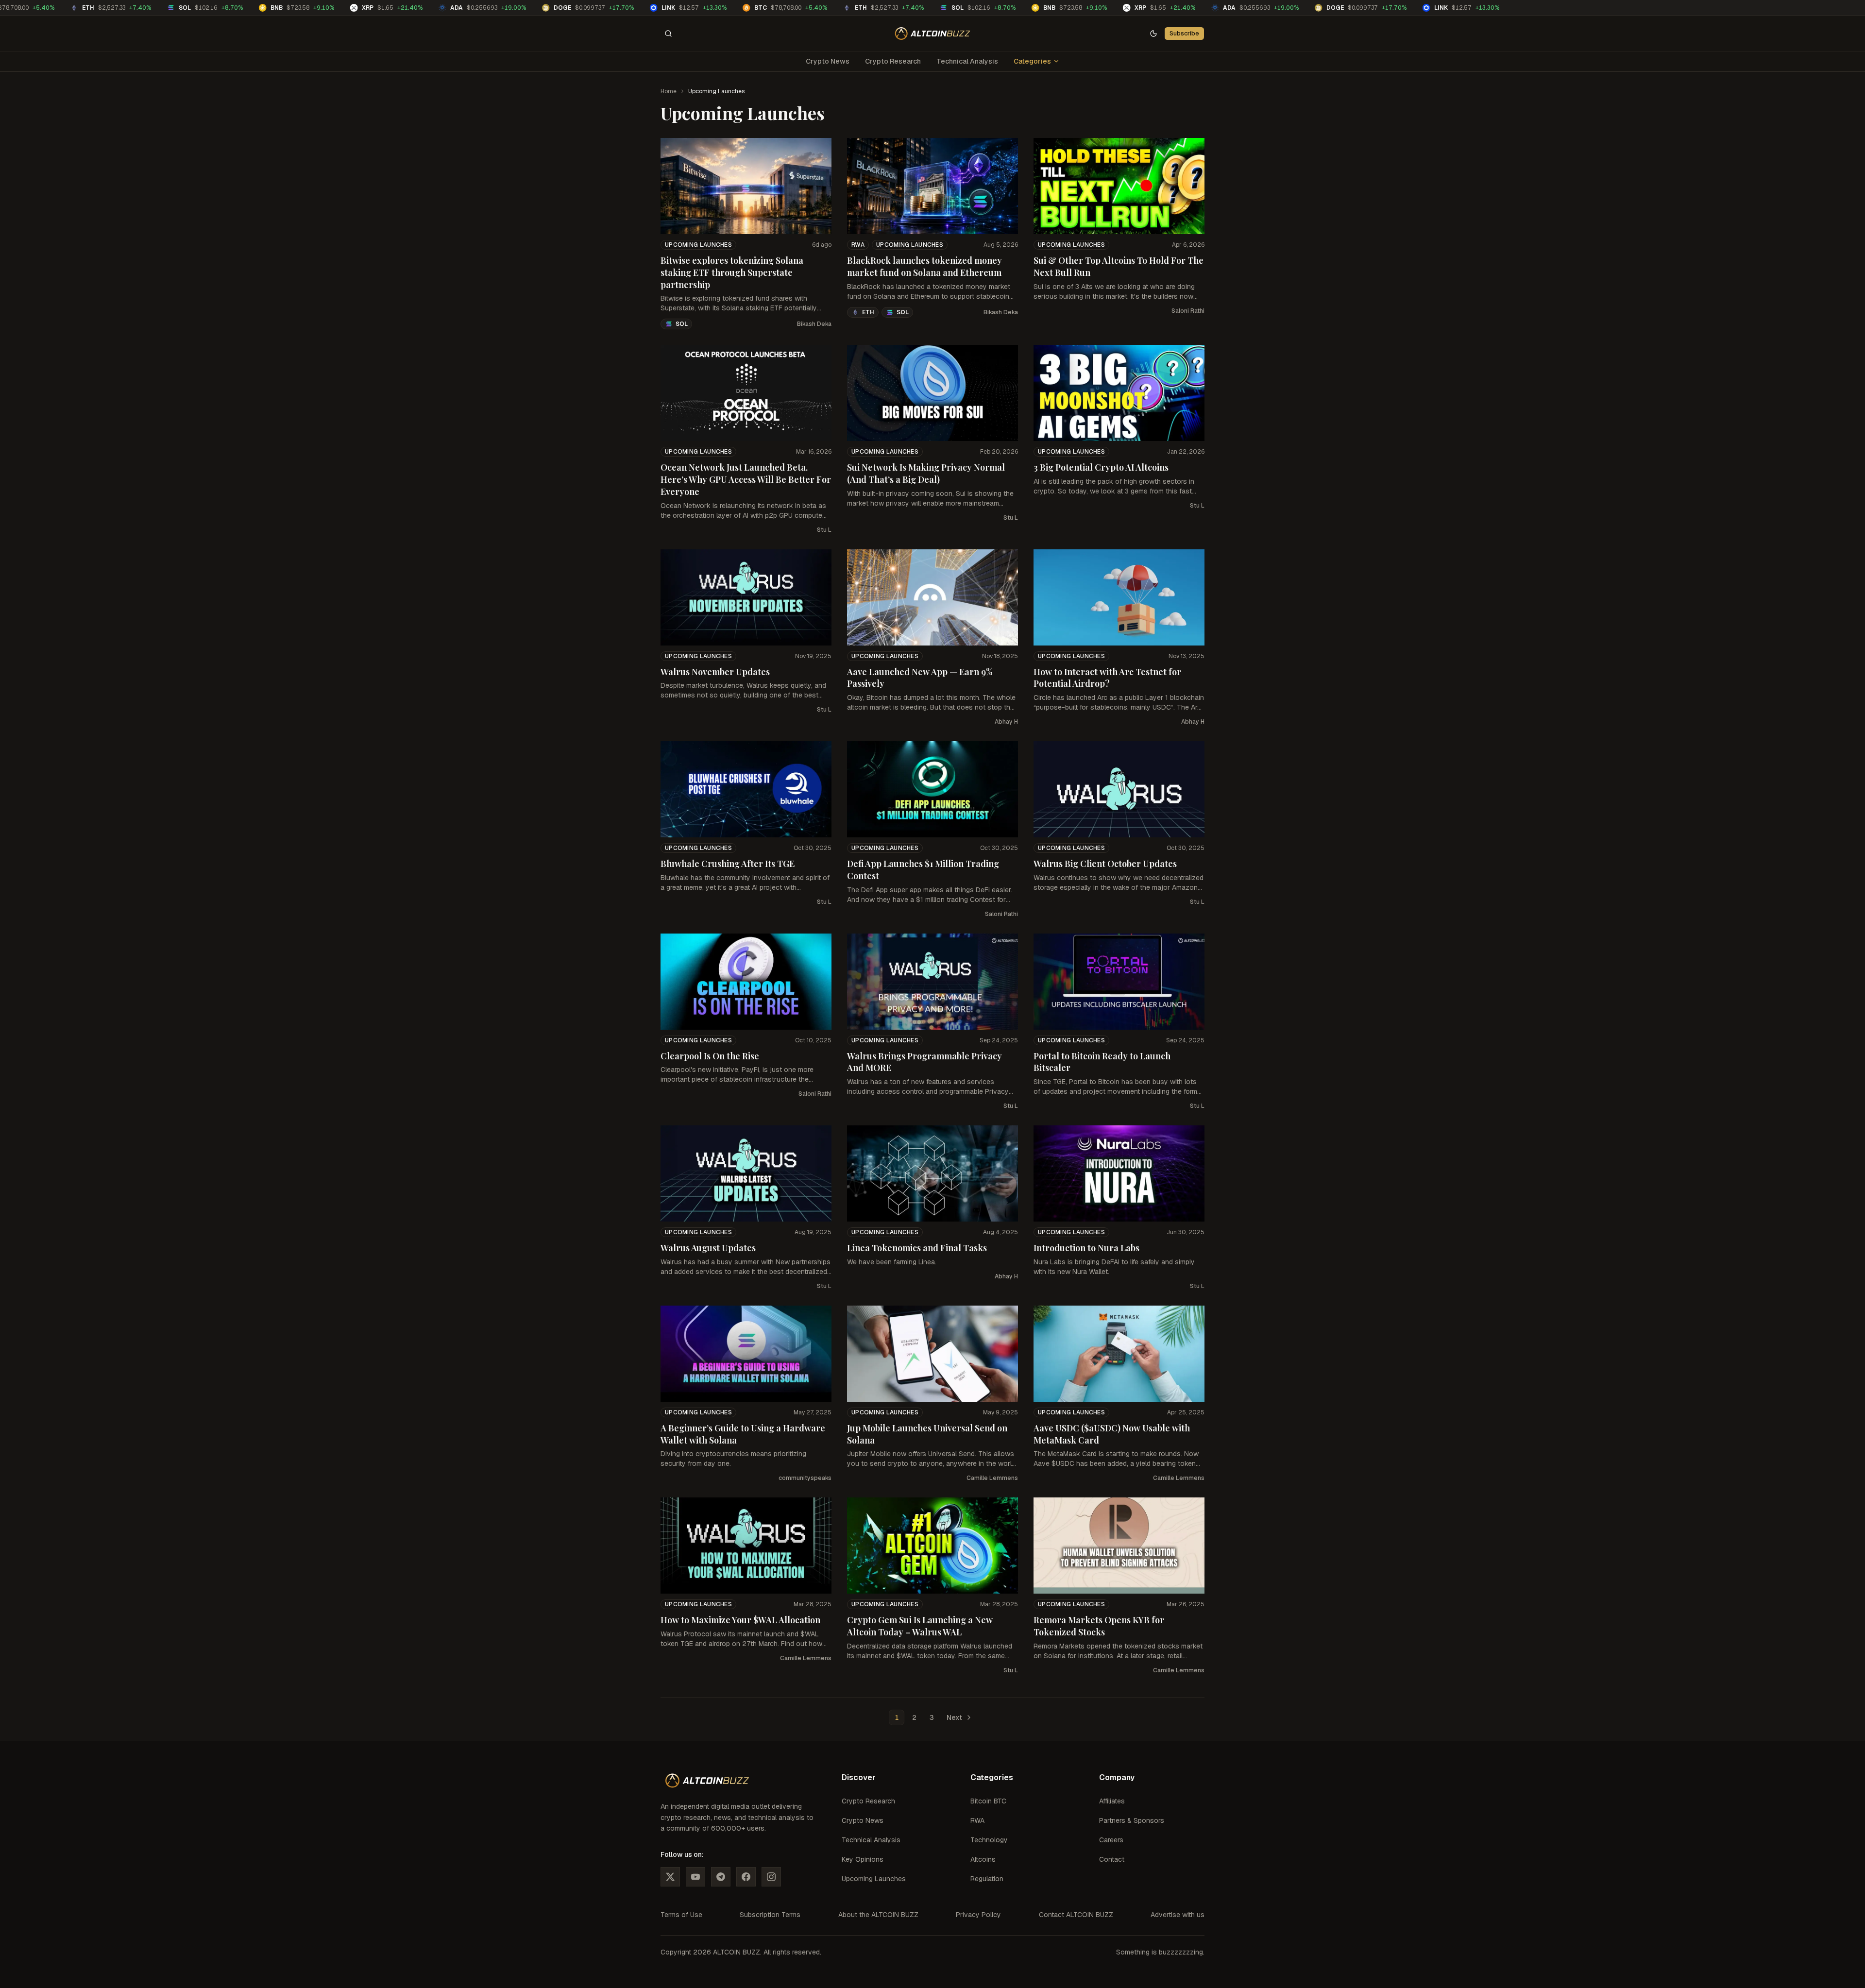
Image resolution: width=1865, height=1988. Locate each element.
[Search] (668, 34)
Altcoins (983, 1859)
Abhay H (1006, 722)
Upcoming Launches (698, 245)
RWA (858, 245)
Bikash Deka (814, 324)
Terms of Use (681, 1915)
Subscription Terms (770, 1915)
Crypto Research (893, 61)
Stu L (824, 530)
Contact (1112, 1859)
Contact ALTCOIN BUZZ (1076, 1915)
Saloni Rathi (1188, 311)
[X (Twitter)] (670, 1877)
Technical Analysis (967, 61)
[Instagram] (771, 1877)
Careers (1111, 1840)
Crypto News (828, 61)
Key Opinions (863, 1859)
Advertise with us (1178, 1915)
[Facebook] (746, 1877)
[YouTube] (695, 1877)
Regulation (987, 1879)
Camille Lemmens (992, 1478)
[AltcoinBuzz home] (933, 34)
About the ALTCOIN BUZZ (878, 1915)
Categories (1032, 61)
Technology (989, 1840)
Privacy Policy (978, 1915)
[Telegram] (721, 1877)
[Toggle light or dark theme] (1153, 34)
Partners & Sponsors (1132, 1820)
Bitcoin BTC (988, 1801)
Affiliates (1112, 1801)
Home (669, 91)
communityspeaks (805, 1478)
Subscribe (1184, 33)
